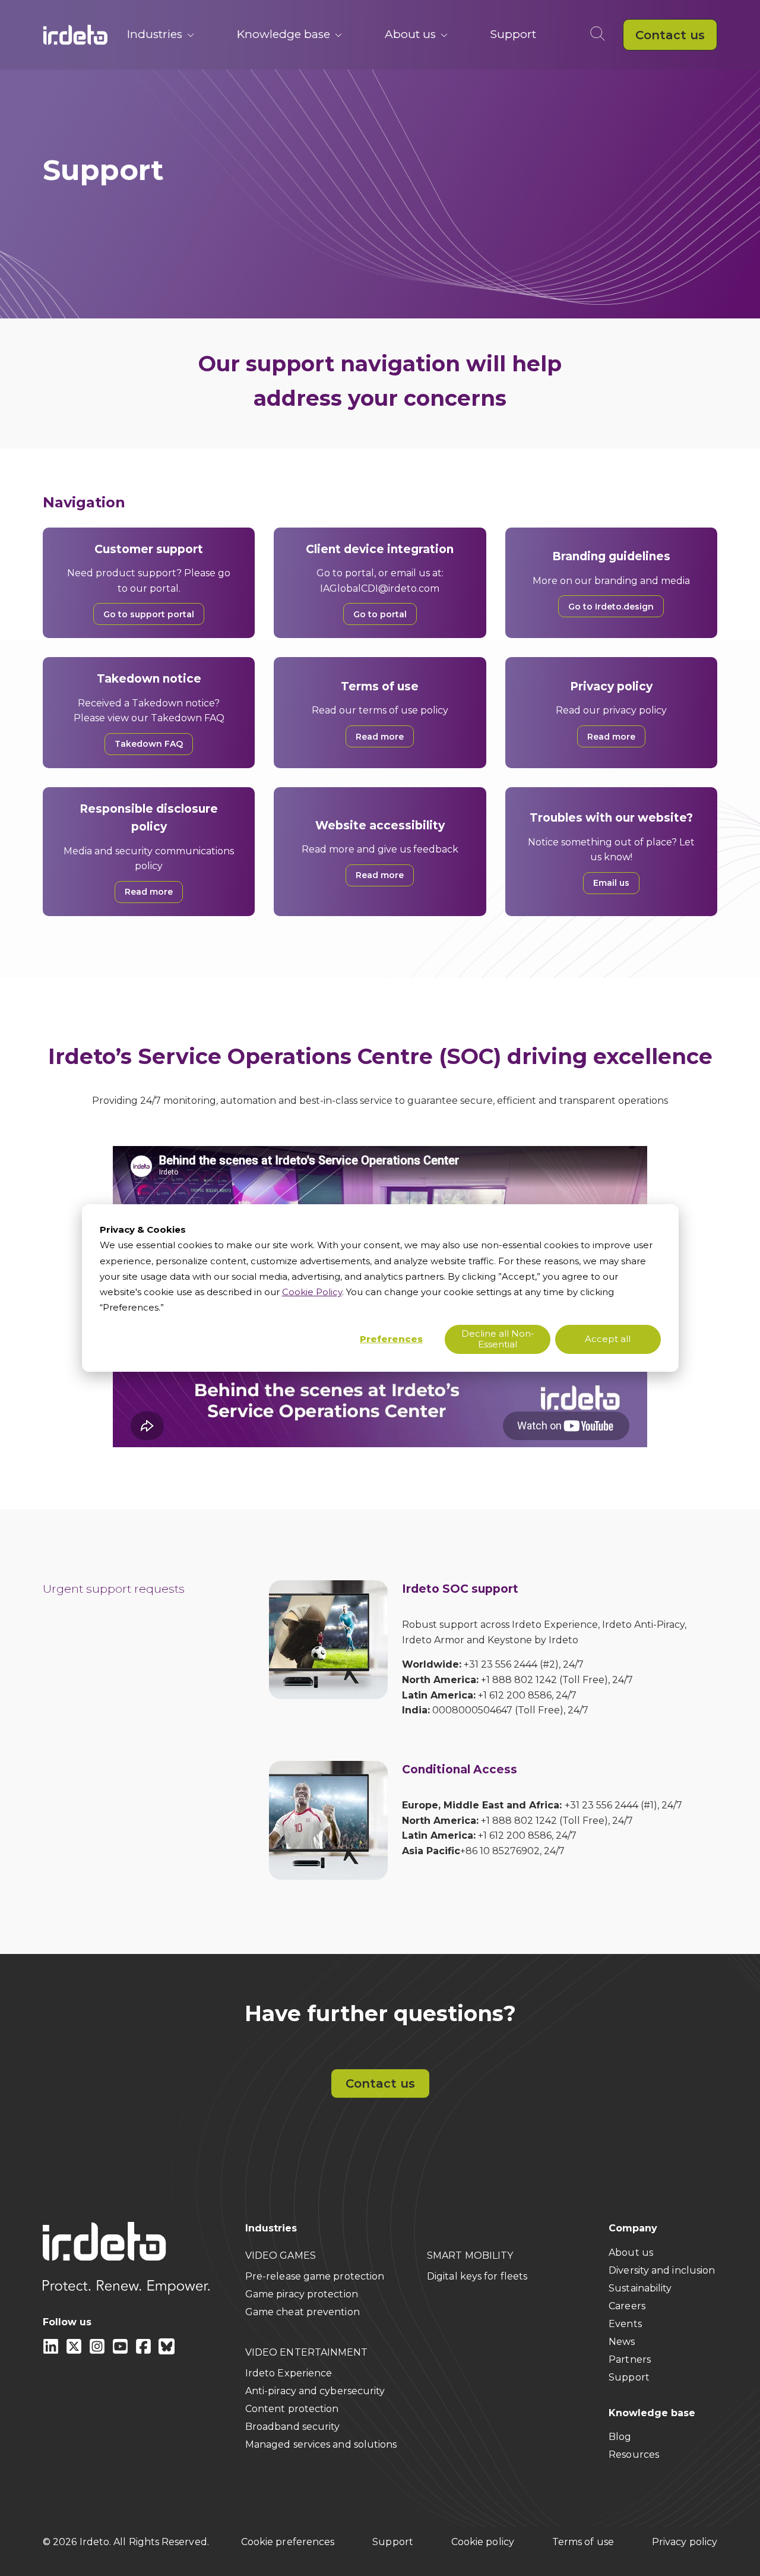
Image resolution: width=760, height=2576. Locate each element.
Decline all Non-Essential (498, 1339)
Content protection (292, 2409)
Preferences (391, 1339)
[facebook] (145, 2351)
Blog (620, 2437)
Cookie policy (483, 2542)
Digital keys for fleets (477, 2276)
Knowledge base (284, 34)
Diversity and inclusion (662, 2270)
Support (513, 34)
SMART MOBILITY (470, 2255)
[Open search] (600, 35)
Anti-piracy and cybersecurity (315, 2391)
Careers (627, 2306)
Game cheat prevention (303, 2312)
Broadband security (293, 2427)
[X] (75, 2351)
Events (625, 2324)
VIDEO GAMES (281, 2255)
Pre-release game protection (315, 2276)
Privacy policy (685, 2542)
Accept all (608, 1339)
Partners (630, 2359)
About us (410, 34)
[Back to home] (75, 35)
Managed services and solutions (321, 2444)
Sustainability (640, 2288)
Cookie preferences (288, 2542)
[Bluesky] (167, 2351)
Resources (634, 2455)
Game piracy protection (302, 2294)
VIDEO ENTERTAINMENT (307, 2352)
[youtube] (121, 2351)
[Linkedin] (52, 2351)
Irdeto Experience (289, 2373)
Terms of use (583, 2542)
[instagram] (98, 2351)
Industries (155, 34)
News (622, 2342)
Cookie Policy (312, 1292)
